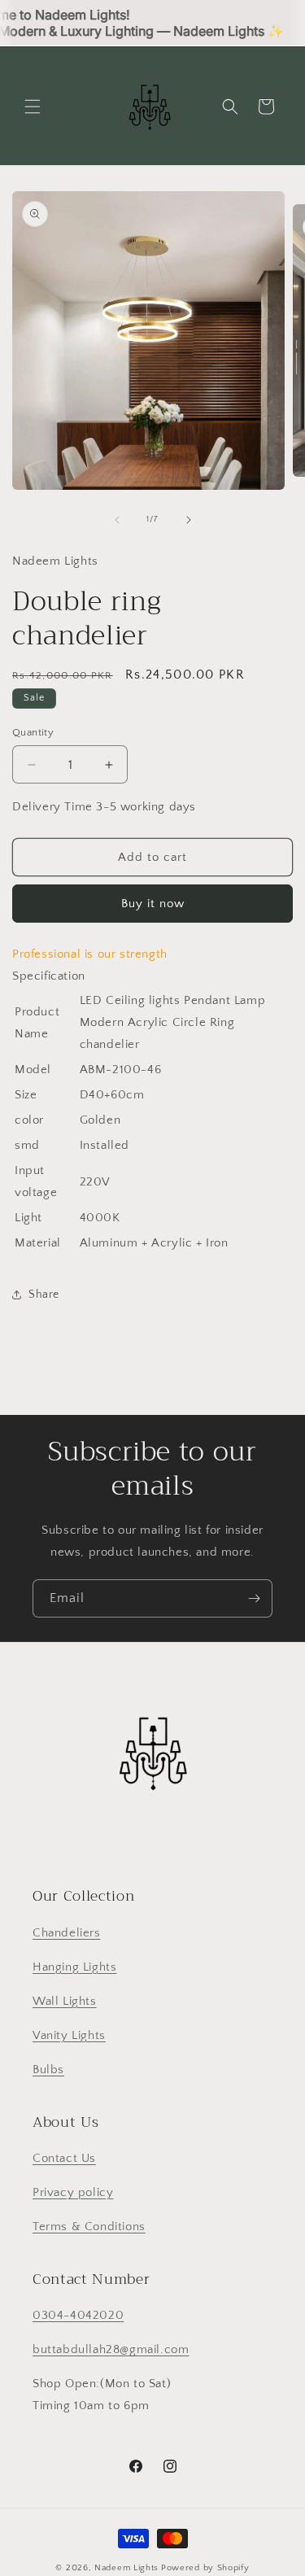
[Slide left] (117, 520)
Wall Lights (65, 2001)
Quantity (33, 732)
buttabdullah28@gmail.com (111, 2349)
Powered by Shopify (205, 2568)
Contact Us (64, 2158)
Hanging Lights (74, 1967)
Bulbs (48, 2070)
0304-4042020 (78, 2315)
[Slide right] (189, 520)
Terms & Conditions (89, 2227)
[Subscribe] (254, 1598)
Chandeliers (67, 1933)
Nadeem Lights (126, 2568)
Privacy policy (73, 2192)
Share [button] (44, 1295)
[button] (33, 107)
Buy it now (153, 904)
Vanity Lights (69, 2035)
